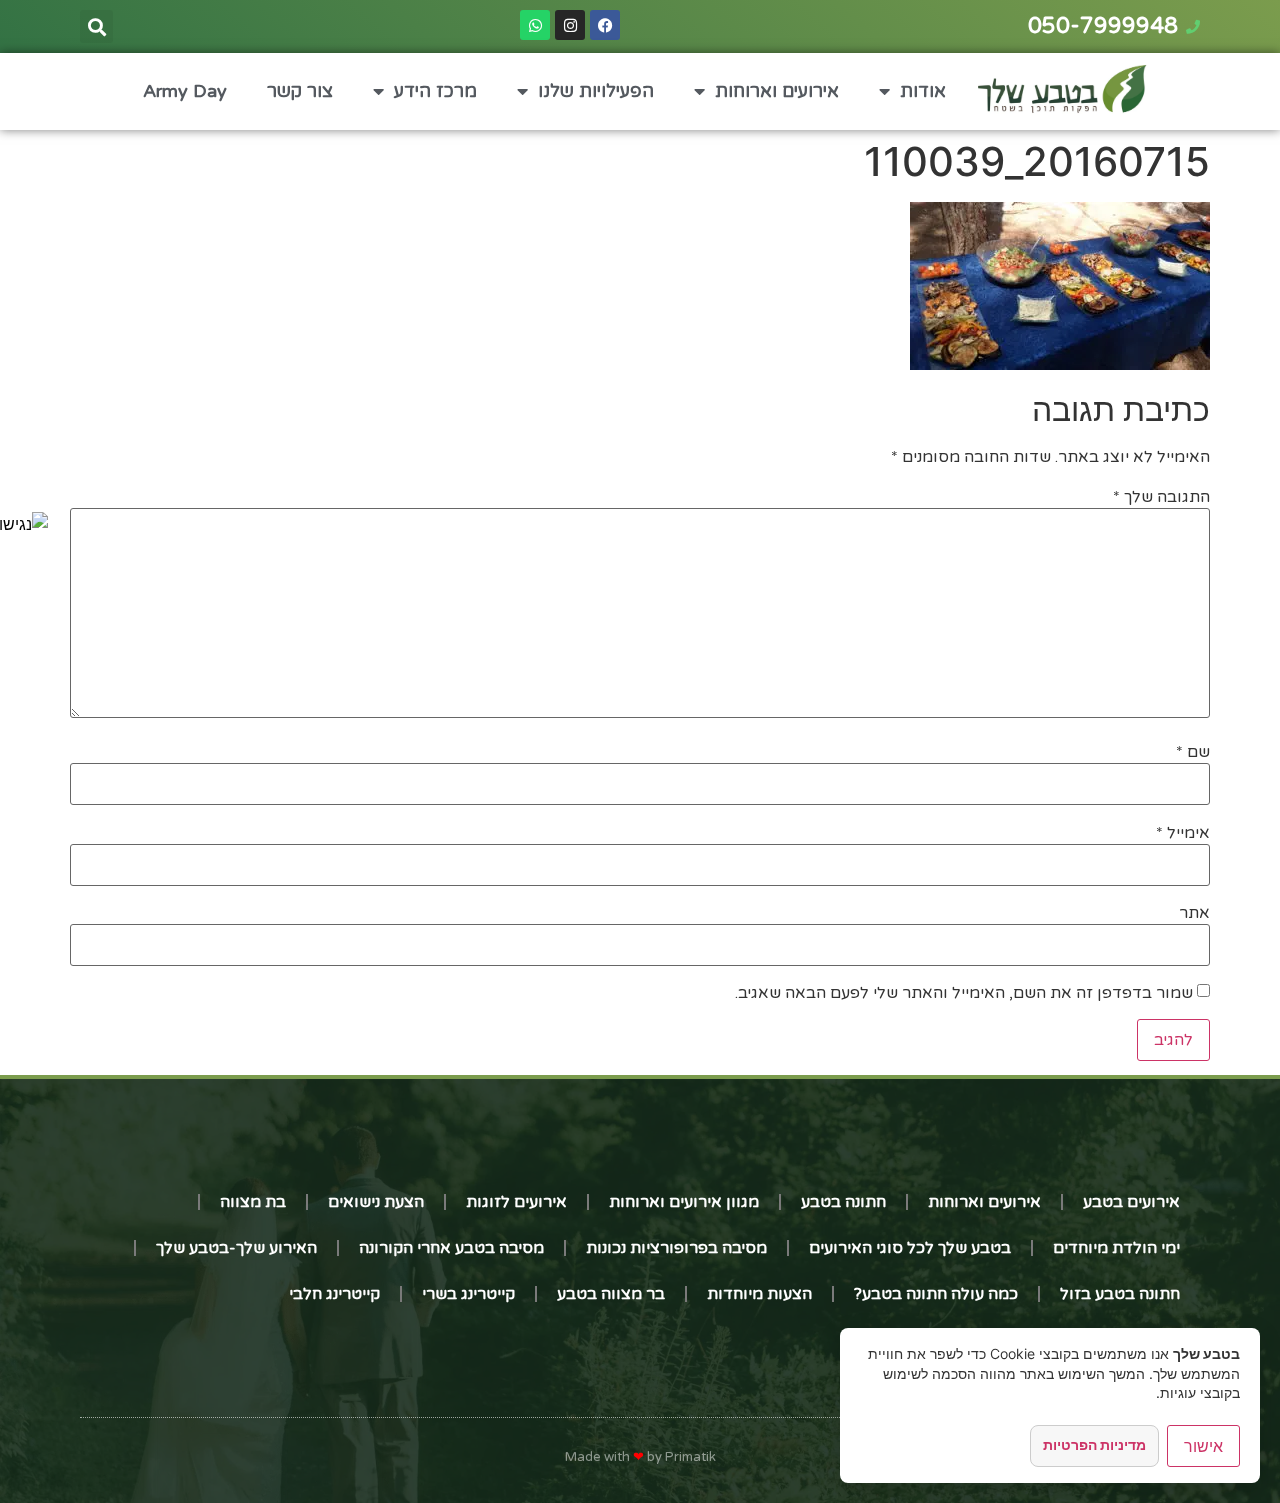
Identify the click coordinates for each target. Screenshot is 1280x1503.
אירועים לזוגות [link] (516, 1202)
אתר (1194, 913)
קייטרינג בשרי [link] (468, 1294)
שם (1193, 752)
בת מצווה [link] (253, 1202)
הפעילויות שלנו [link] (596, 91)
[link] (24, 524)
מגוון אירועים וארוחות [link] (684, 1202)
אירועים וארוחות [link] (777, 91)
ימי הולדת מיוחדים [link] (1116, 1248)
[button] (96, 26)
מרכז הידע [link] (435, 91)
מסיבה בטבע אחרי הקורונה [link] (451, 1248)
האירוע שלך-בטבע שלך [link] (236, 1248)
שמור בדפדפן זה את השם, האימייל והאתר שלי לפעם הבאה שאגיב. (964, 993)
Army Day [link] (185, 91)
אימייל (1183, 833)
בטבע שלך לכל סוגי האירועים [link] (910, 1248)
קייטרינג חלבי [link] (334, 1294)
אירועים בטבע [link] (1131, 1202)
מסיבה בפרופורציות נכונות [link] (676, 1248)
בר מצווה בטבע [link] (611, 1294)
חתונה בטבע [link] (843, 1202)
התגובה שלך (1161, 497)
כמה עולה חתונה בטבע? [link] (936, 1294)
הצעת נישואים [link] (376, 1202)
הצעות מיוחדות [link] (759, 1294)
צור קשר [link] (300, 91)
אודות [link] (923, 91)
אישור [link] (1203, 1446)
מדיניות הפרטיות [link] (1094, 1444)
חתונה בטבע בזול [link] (1120, 1294)
